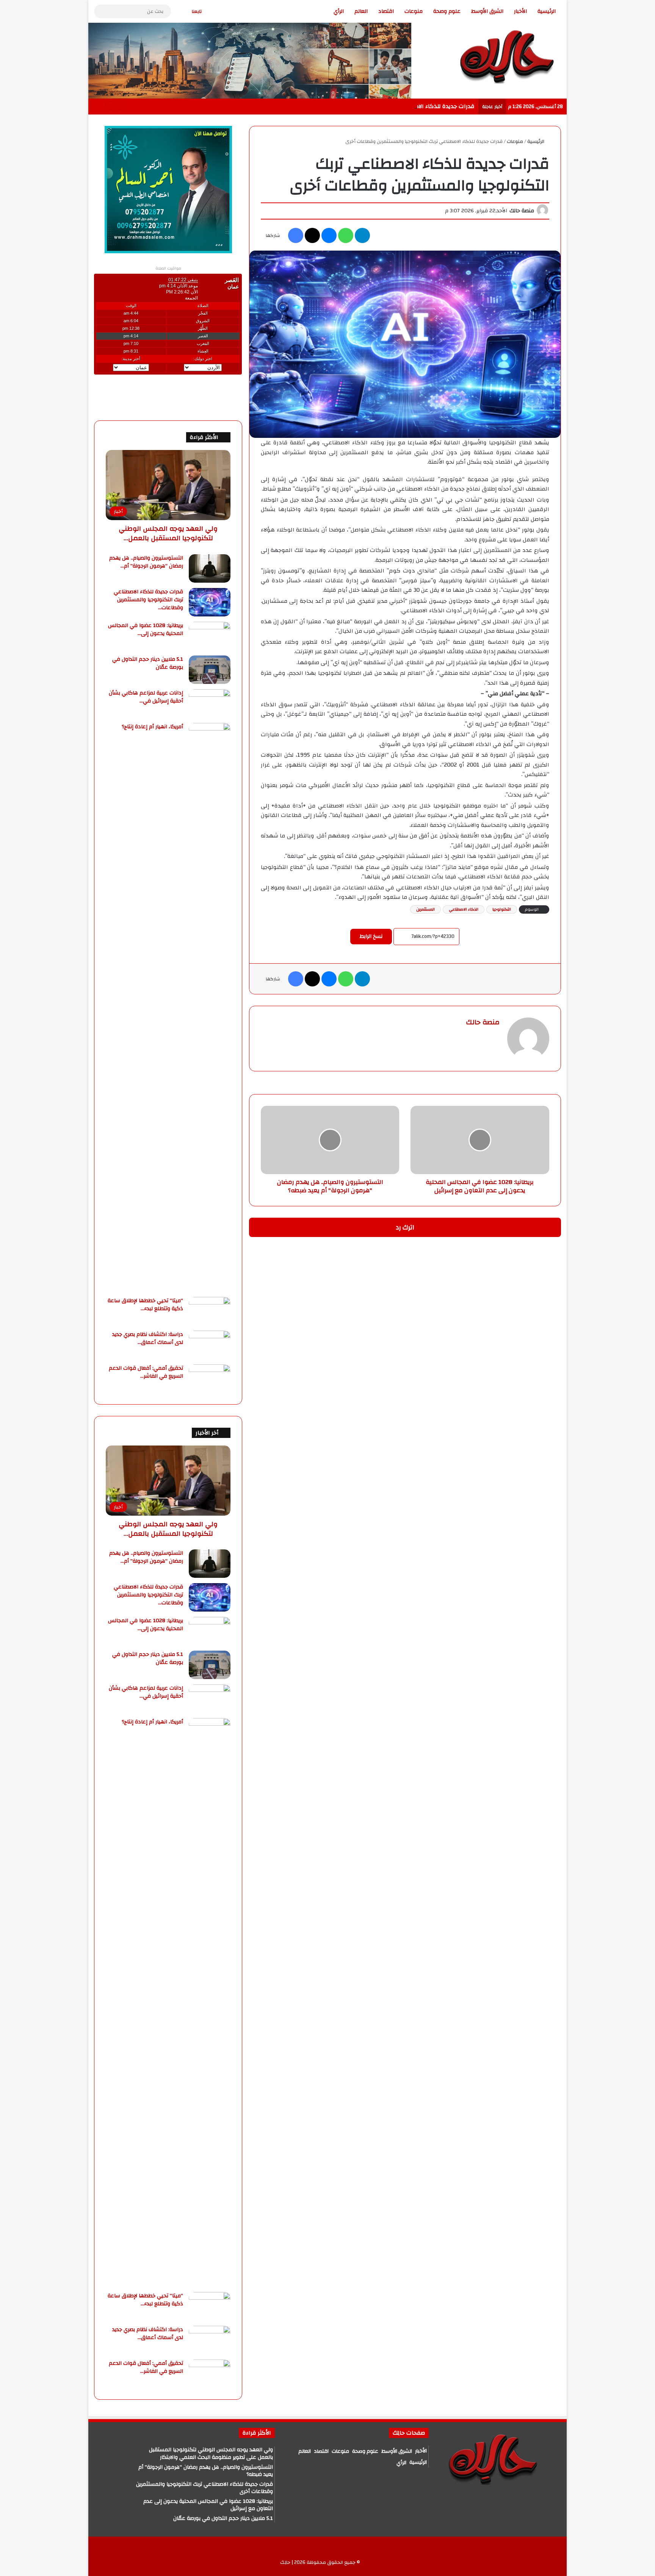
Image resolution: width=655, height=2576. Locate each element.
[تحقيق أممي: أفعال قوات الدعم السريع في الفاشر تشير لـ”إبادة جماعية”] (210, 1379)
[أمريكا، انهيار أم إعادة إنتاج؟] (210, 1007)
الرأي (339, 11)
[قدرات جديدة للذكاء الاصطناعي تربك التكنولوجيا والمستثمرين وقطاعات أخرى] (210, 602)
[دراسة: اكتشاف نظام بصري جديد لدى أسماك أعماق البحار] (210, 1345)
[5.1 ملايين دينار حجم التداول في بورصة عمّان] (210, 670)
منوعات (414, 11)
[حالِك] (506, 56)
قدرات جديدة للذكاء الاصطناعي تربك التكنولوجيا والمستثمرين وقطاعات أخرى (380, 106)
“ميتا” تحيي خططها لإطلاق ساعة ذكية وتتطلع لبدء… (145, 1305)
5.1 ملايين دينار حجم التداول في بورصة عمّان (148, 663)
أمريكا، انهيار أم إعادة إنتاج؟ (152, 727)
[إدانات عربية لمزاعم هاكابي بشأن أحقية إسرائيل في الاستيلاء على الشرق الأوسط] (210, 703)
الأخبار (520, 11)
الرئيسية (547, 11)
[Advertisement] (610, 114)
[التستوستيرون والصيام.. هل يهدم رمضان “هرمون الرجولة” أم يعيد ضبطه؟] (210, 568)
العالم (361, 11)
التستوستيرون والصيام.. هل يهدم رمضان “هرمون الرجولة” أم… (146, 562)
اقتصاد (386, 11)
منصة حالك (522, 211)
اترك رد (405, 1227)
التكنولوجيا (502, 909)
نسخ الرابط (371, 936)
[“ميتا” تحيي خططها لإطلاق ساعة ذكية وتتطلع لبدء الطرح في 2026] (210, 1311)
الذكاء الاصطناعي (464, 909)
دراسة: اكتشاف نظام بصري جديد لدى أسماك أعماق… (148, 1338)
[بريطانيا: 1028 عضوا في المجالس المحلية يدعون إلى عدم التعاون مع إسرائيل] (210, 636)
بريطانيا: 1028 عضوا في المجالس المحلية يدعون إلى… (146, 629)
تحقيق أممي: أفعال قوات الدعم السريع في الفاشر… (146, 1372)
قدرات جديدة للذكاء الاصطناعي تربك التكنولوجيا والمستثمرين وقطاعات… (148, 600)
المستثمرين (425, 909)
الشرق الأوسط (487, 11)
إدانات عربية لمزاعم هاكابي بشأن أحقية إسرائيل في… (146, 697)
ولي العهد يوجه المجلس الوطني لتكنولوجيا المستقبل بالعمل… (168, 533)
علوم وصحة (447, 11)
